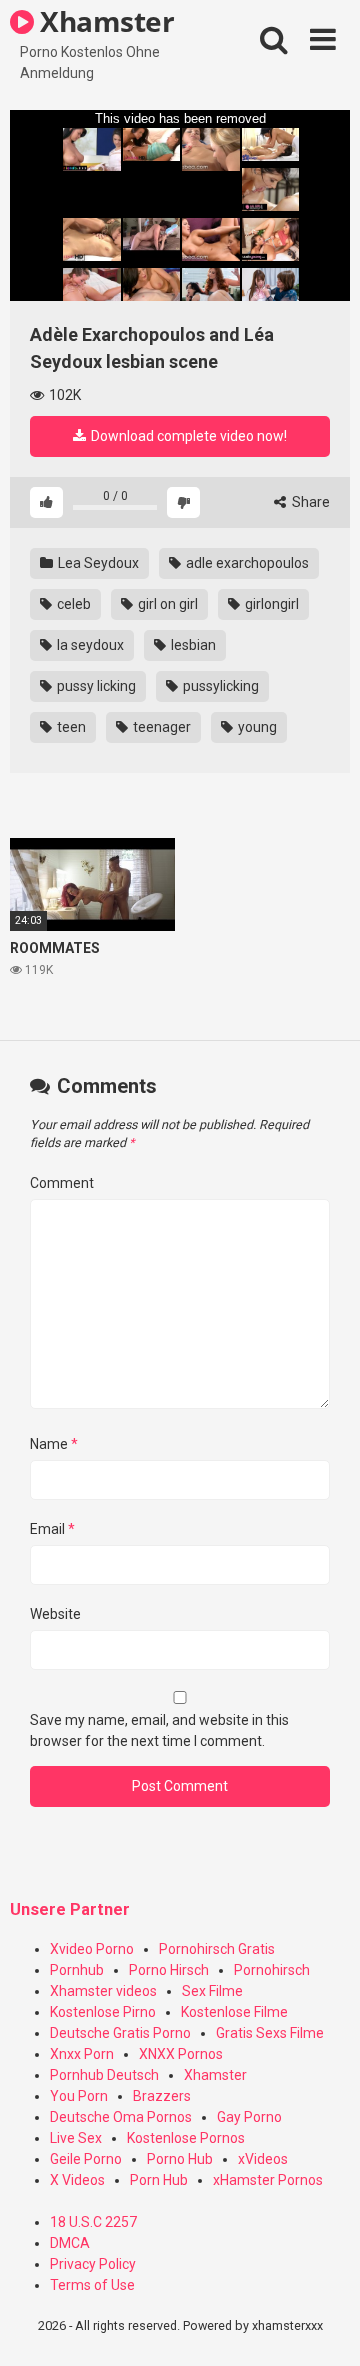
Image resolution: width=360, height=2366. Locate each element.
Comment (62, 1183)
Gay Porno (249, 2117)
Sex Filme (212, 1991)
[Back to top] (323, 2325)
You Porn (79, 2096)
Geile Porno (86, 2159)
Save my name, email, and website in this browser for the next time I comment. (159, 1730)
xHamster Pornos (268, 2180)
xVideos (263, 2159)
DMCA (70, 2243)
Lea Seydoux (97, 563)
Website (55, 1614)
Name (54, 1444)
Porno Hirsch (169, 1970)
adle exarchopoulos (246, 563)
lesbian (192, 645)
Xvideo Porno (92, 1949)
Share (309, 502)
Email (52, 1529)
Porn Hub (159, 2180)
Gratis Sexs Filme (270, 2033)
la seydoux (89, 645)
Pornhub (77, 1970)
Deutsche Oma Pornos (121, 2117)
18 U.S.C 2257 (93, 2222)
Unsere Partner (70, 1909)
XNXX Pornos (181, 2054)
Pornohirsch (272, 1970)
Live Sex (76, 2138)
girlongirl (270, 604)
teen (70, 727)
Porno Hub (180, 2159)
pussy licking (95, 686)
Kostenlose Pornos (186, 2138)
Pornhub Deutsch (104, 2075)
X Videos (77, 2180)
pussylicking (219, 686)
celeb (72, 604)
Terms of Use (92, 2285)
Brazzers (162, 2096)
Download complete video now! (187, 436)
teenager (160, 727)
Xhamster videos (103, 1991)
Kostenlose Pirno (103, 2012)
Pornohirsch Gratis (217, 1949)
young (256, 727)
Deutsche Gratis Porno (120, 2033)
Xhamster (104, 21)
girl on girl (166, 604)
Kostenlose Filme (234, 2012)
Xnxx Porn (82, 2054)
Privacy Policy (93, 2264)
